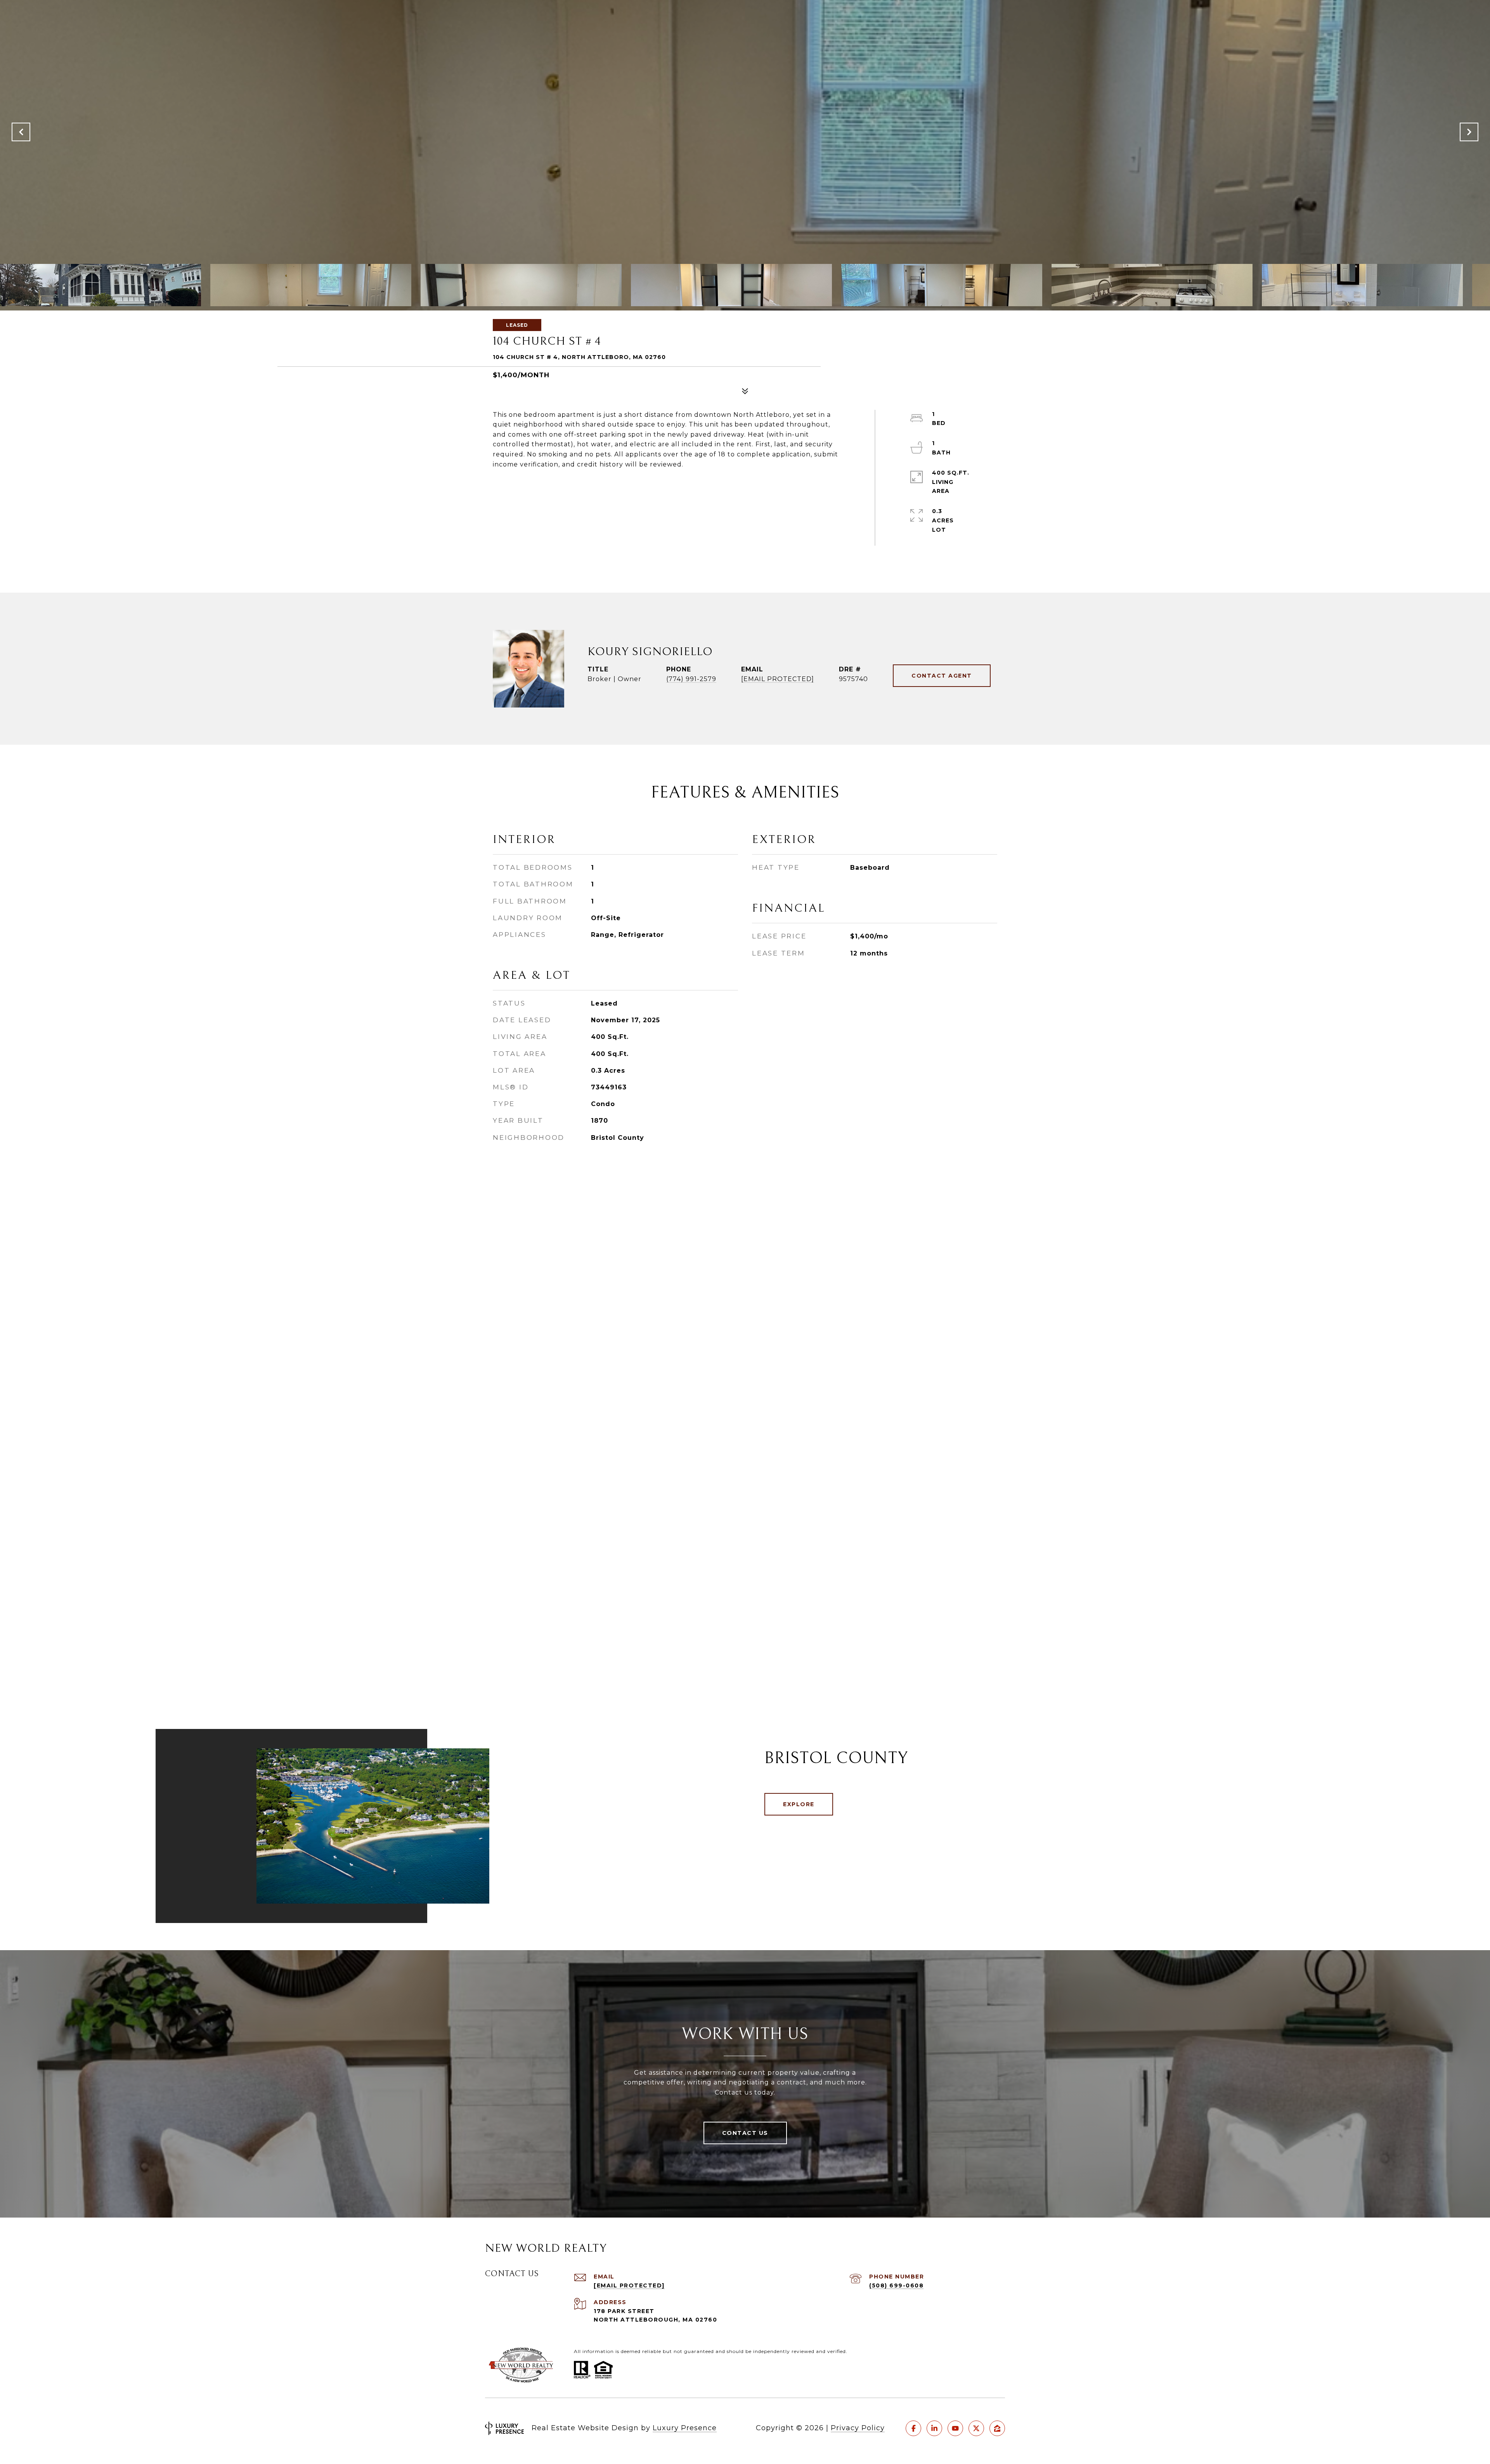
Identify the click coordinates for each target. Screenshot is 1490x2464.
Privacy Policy (858, 2428)
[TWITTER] (976, 2428)
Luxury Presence (685, 2428)
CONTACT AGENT (942, 676)
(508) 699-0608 (896, 2285)
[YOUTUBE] (955, 2428)
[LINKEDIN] (934, 2428)
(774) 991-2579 (691, 679)
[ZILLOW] (997, 2428)
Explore (799, 1804)
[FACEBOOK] (913, 2428)
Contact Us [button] (745, 2133)
